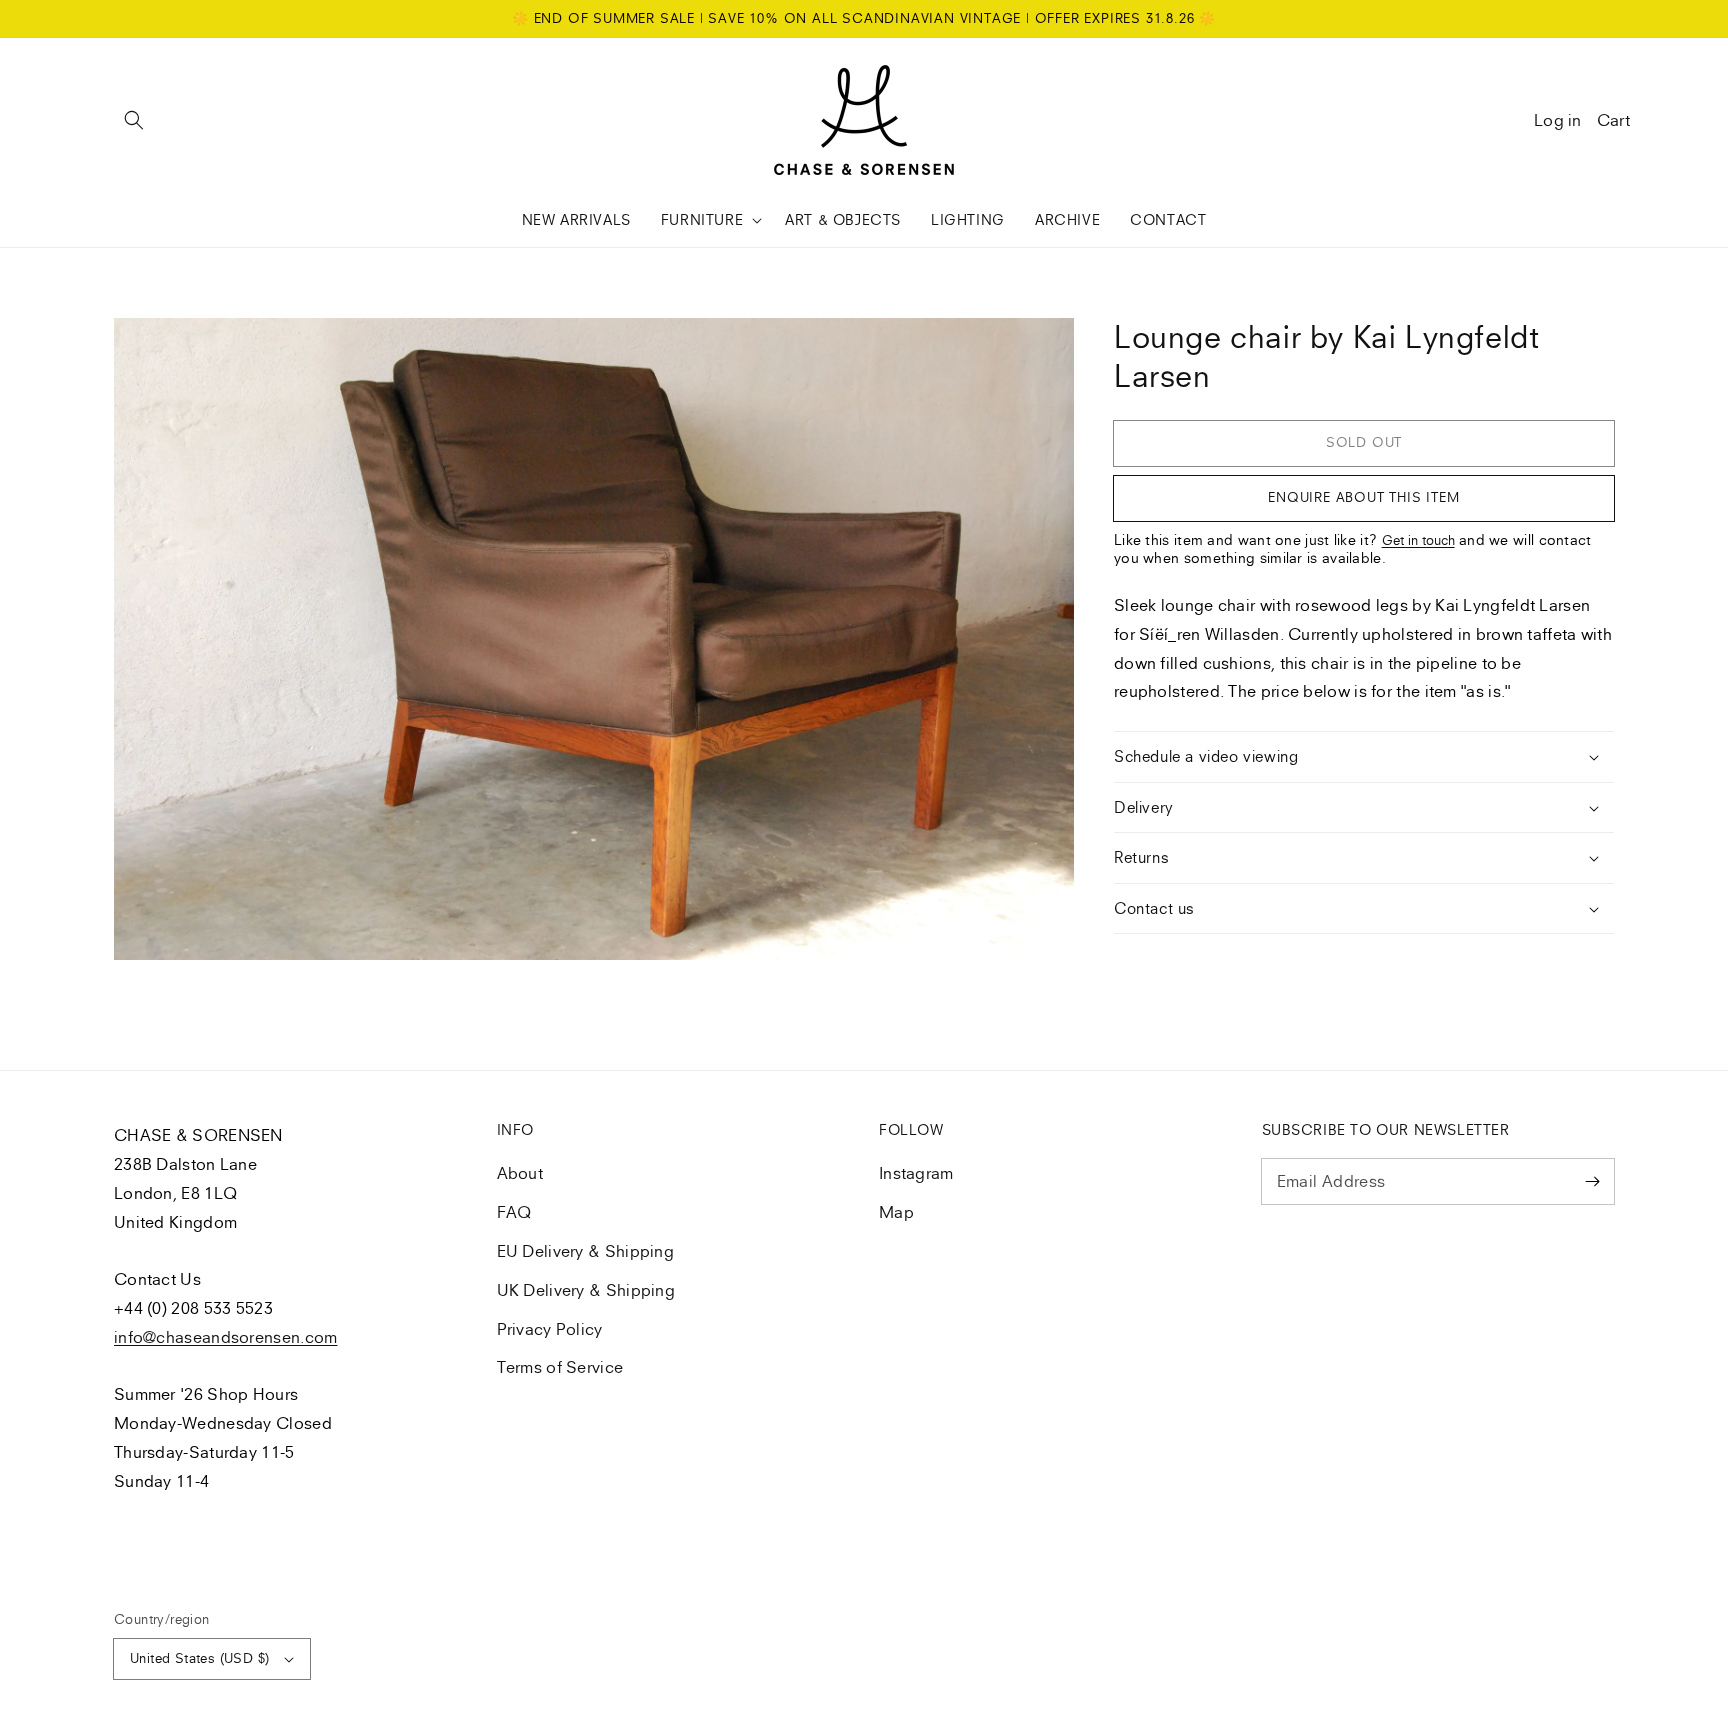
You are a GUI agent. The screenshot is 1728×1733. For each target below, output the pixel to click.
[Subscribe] (1592, 1181)
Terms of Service (560, 1367)
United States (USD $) (199, 1658)
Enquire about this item (1363, 497)
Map (896, 1212)
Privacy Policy (550, 1329)
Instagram (916, 1173)
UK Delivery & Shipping (586, 1290)
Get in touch (1418, 540)
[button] (134, 120)
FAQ (514, 1212)
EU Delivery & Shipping (586, 1251)
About (520, 1173)
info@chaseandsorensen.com (226, 1337)
